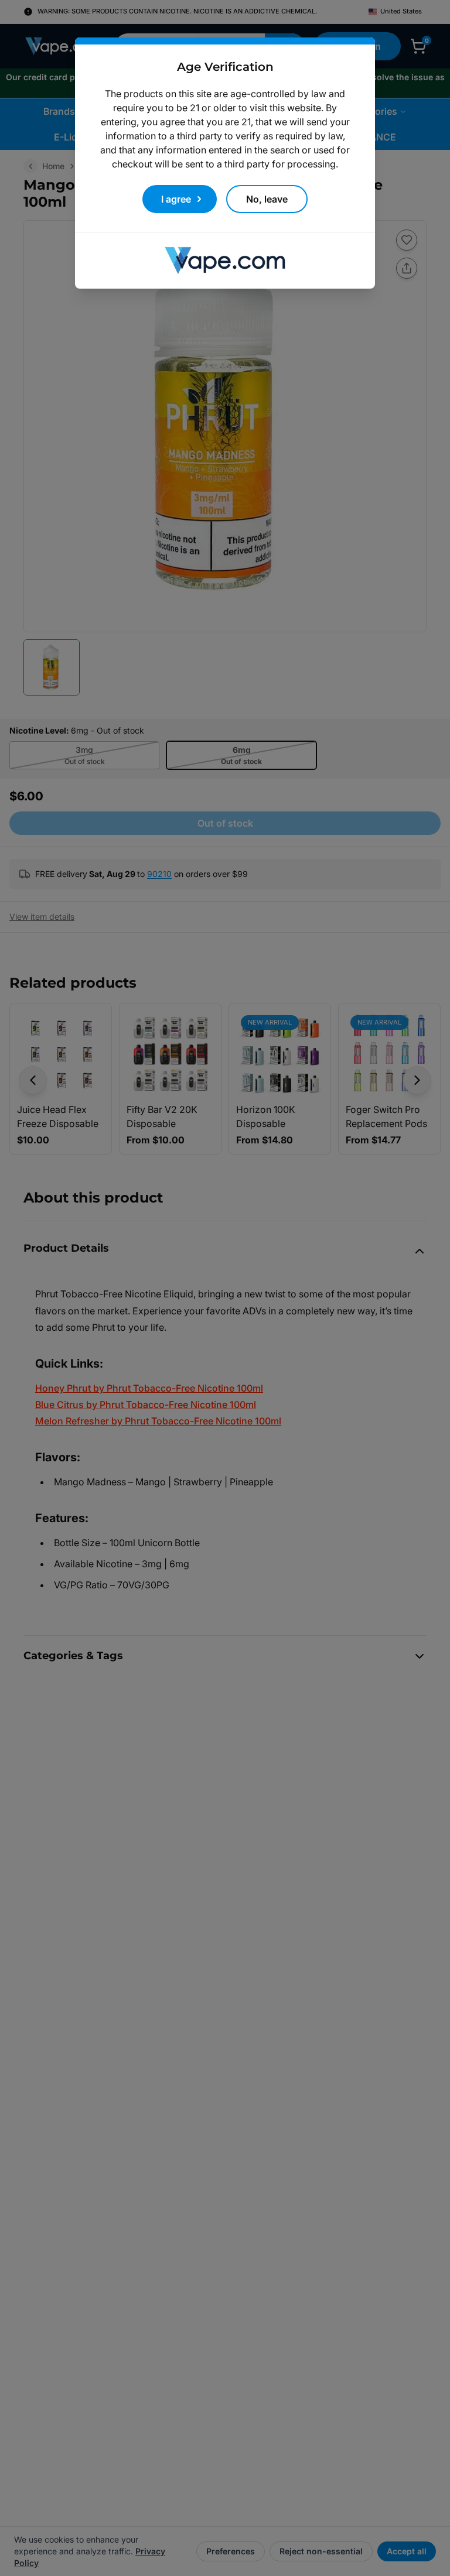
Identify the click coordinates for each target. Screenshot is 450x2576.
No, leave (267, 199)
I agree (176, 199)
